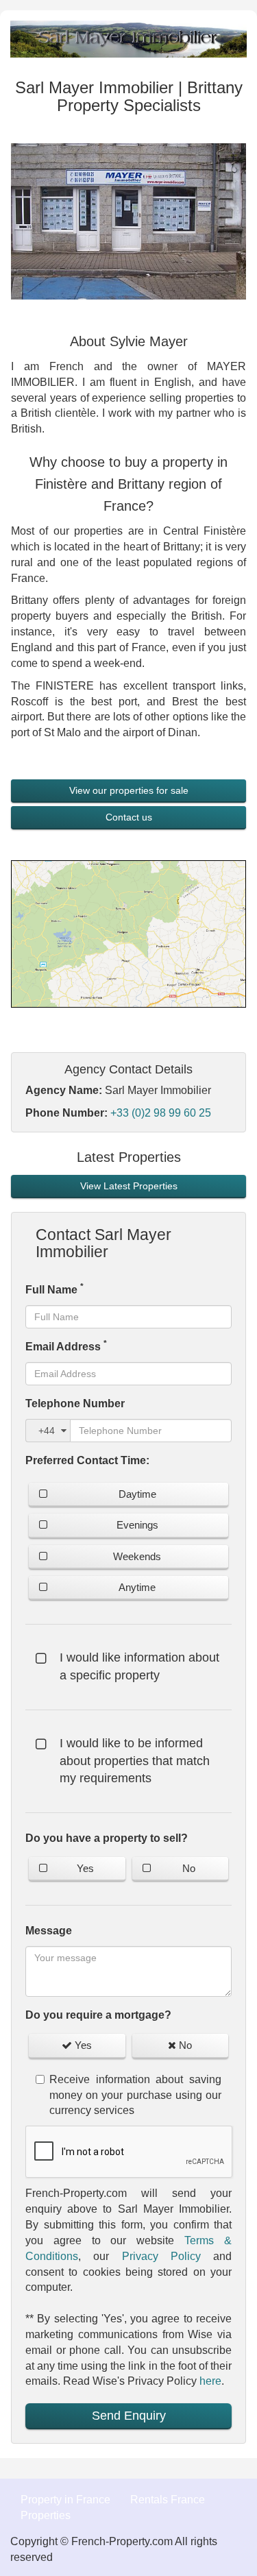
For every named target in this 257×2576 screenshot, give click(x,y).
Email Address (66, 1346)
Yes (85, 1868)
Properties (46, 2515)
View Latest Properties (129, 1186)
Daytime (137, 1494)
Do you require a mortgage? (98, 2015)
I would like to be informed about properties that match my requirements (135, 1761)
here (210, 2381)
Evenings (137, 1525)
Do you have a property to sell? (107, 1838)
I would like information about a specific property (139, 1666)
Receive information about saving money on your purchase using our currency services (135, 2095)
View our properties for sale (129, 790)
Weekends (137, 1556)
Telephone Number (75, 1404)
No (189, 1868)
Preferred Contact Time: (87, 1460)
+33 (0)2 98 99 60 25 (161, 1113)
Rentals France (168, 2500)
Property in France (65, 2500)
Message (49, 1931)
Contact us (129, 817)
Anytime (137, 1587)
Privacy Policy (161, 2256)
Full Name (54, 1289)
